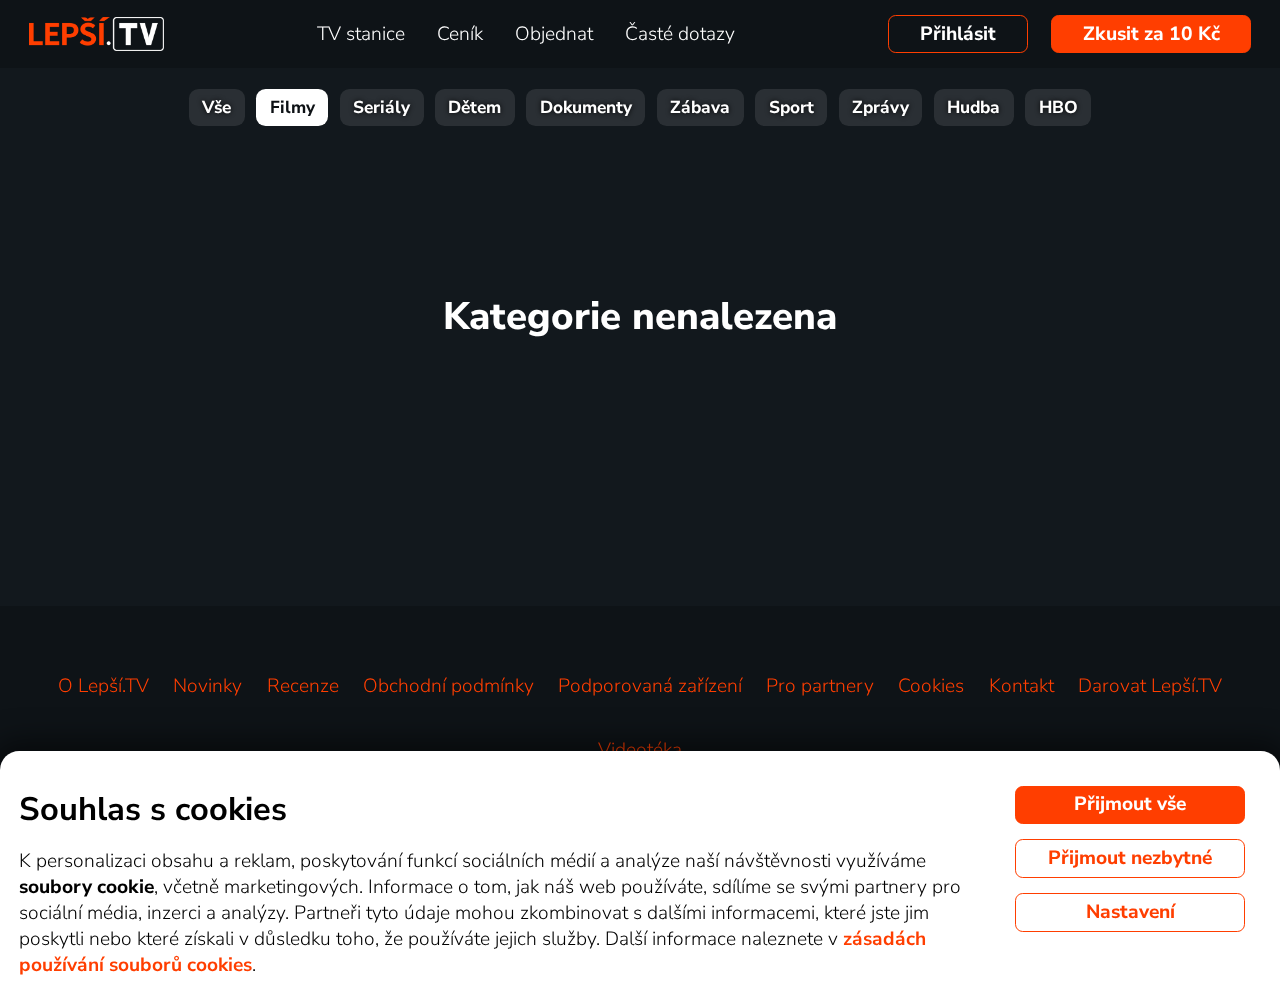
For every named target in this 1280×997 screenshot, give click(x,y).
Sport (791, 107)
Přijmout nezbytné (1130, 858)
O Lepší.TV (103, 686)
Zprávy (880, 107)
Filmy (292, 107)
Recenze (303, 686)
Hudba (973, 107)
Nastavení (1130, 912)
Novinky (207, 686)
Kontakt (1021, 686)
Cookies (931, 686)
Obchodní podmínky (448, 686)
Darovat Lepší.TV (1150, 686)
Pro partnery (820, 686)
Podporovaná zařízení (650, 686)
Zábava (700, 107)
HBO (1058, 107)
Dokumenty (586, 107)
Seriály (381, 107)
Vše (216, 107)
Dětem (474, 107)
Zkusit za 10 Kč (1151, 34)
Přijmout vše (1130, 804)
